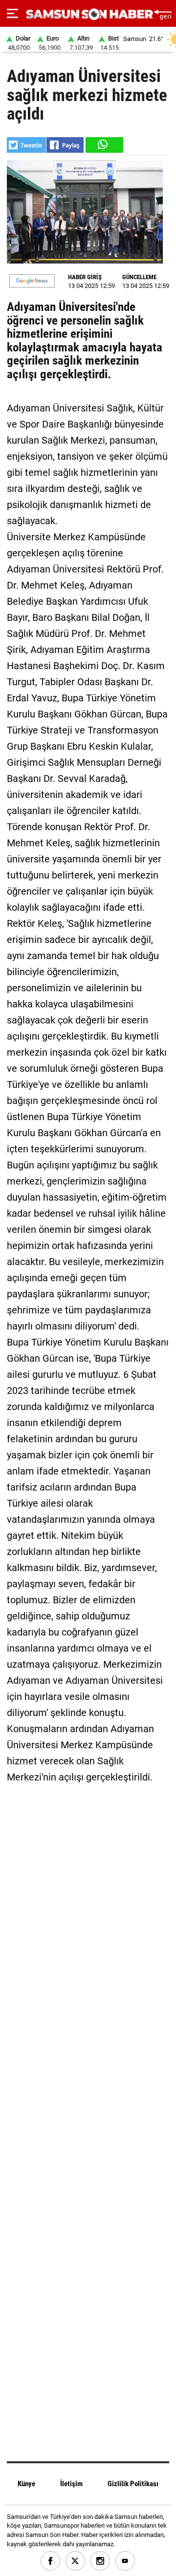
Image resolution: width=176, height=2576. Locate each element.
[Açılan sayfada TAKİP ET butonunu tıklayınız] (32, 281)
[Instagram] (100, 2561)
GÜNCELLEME (139, 277)
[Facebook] (51, 2561)
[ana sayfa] (163, 13)
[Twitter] (76, 2561)
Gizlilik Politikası (133, 2484)
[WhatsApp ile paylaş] (104, 145)
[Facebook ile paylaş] (65, 145)
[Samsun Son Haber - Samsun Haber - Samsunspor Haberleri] (88, 14)
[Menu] (12, 14)
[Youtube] (125, 2561)
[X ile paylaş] (26, 145)
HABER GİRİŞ (85, 277)
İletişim (71, 2484)
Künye (26, 2484)
